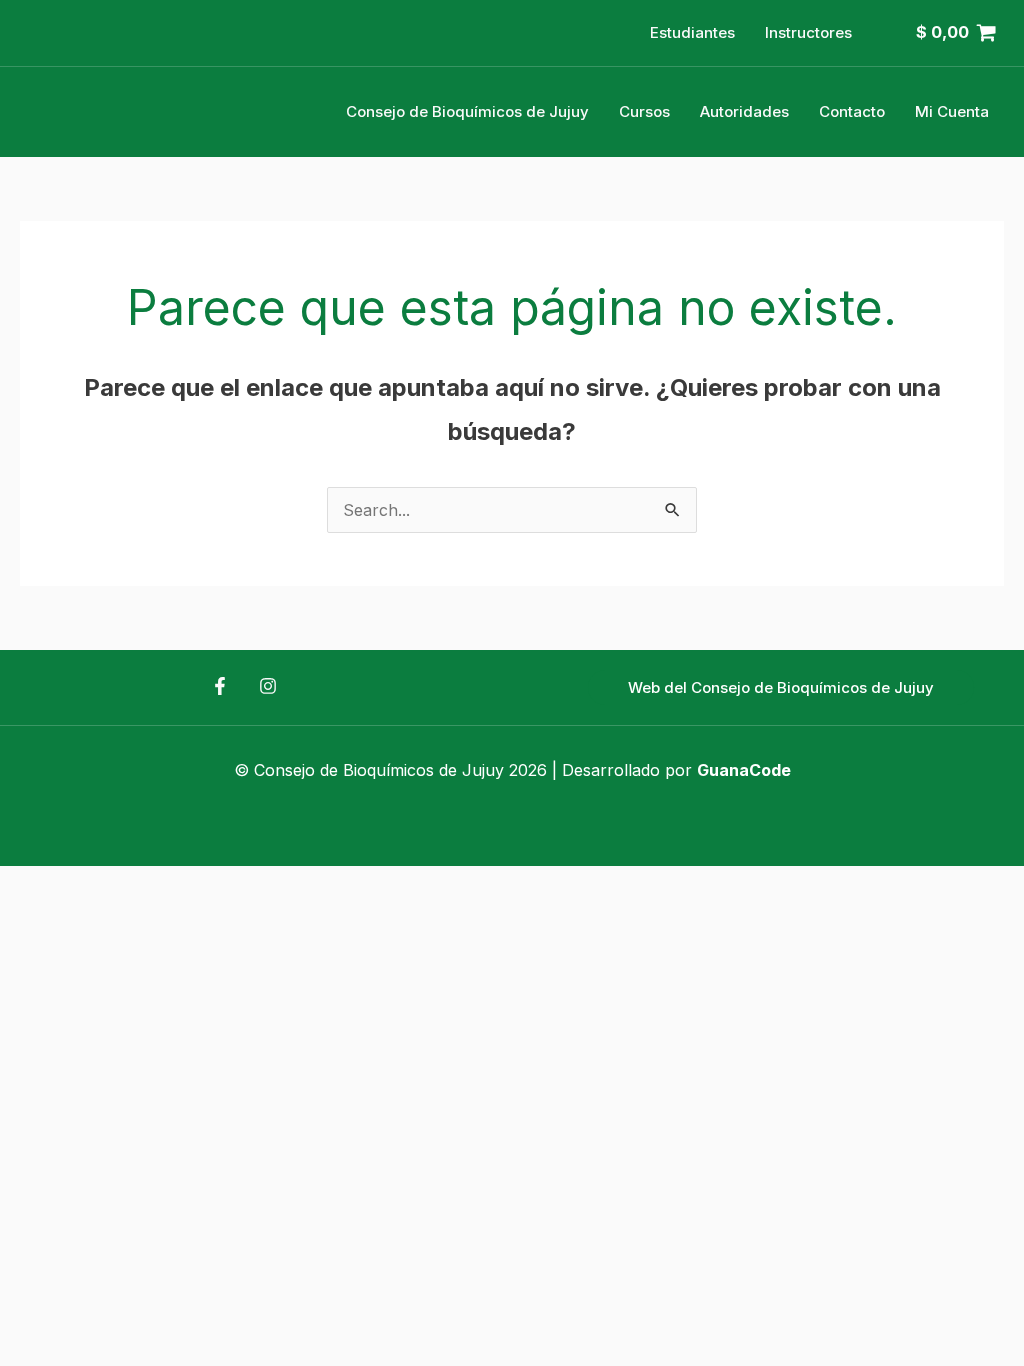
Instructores (808, 32)
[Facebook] (220, 686)
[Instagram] (268, 686)
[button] (781, 687)
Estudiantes (692, 32)
